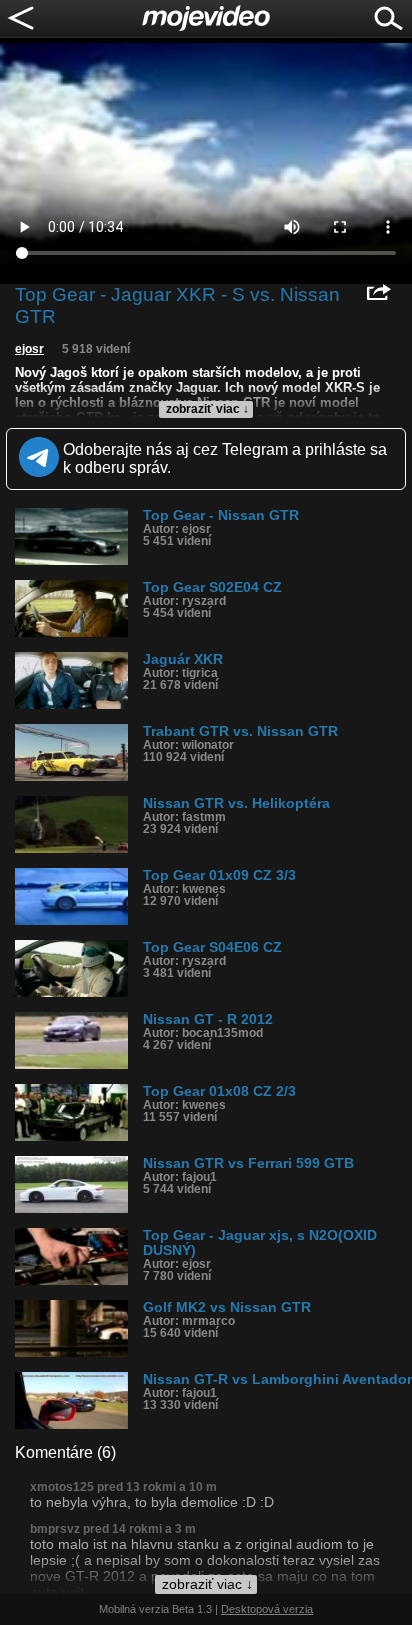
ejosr (29, 349)
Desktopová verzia (267, 1609)
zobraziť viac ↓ (207, 409)
